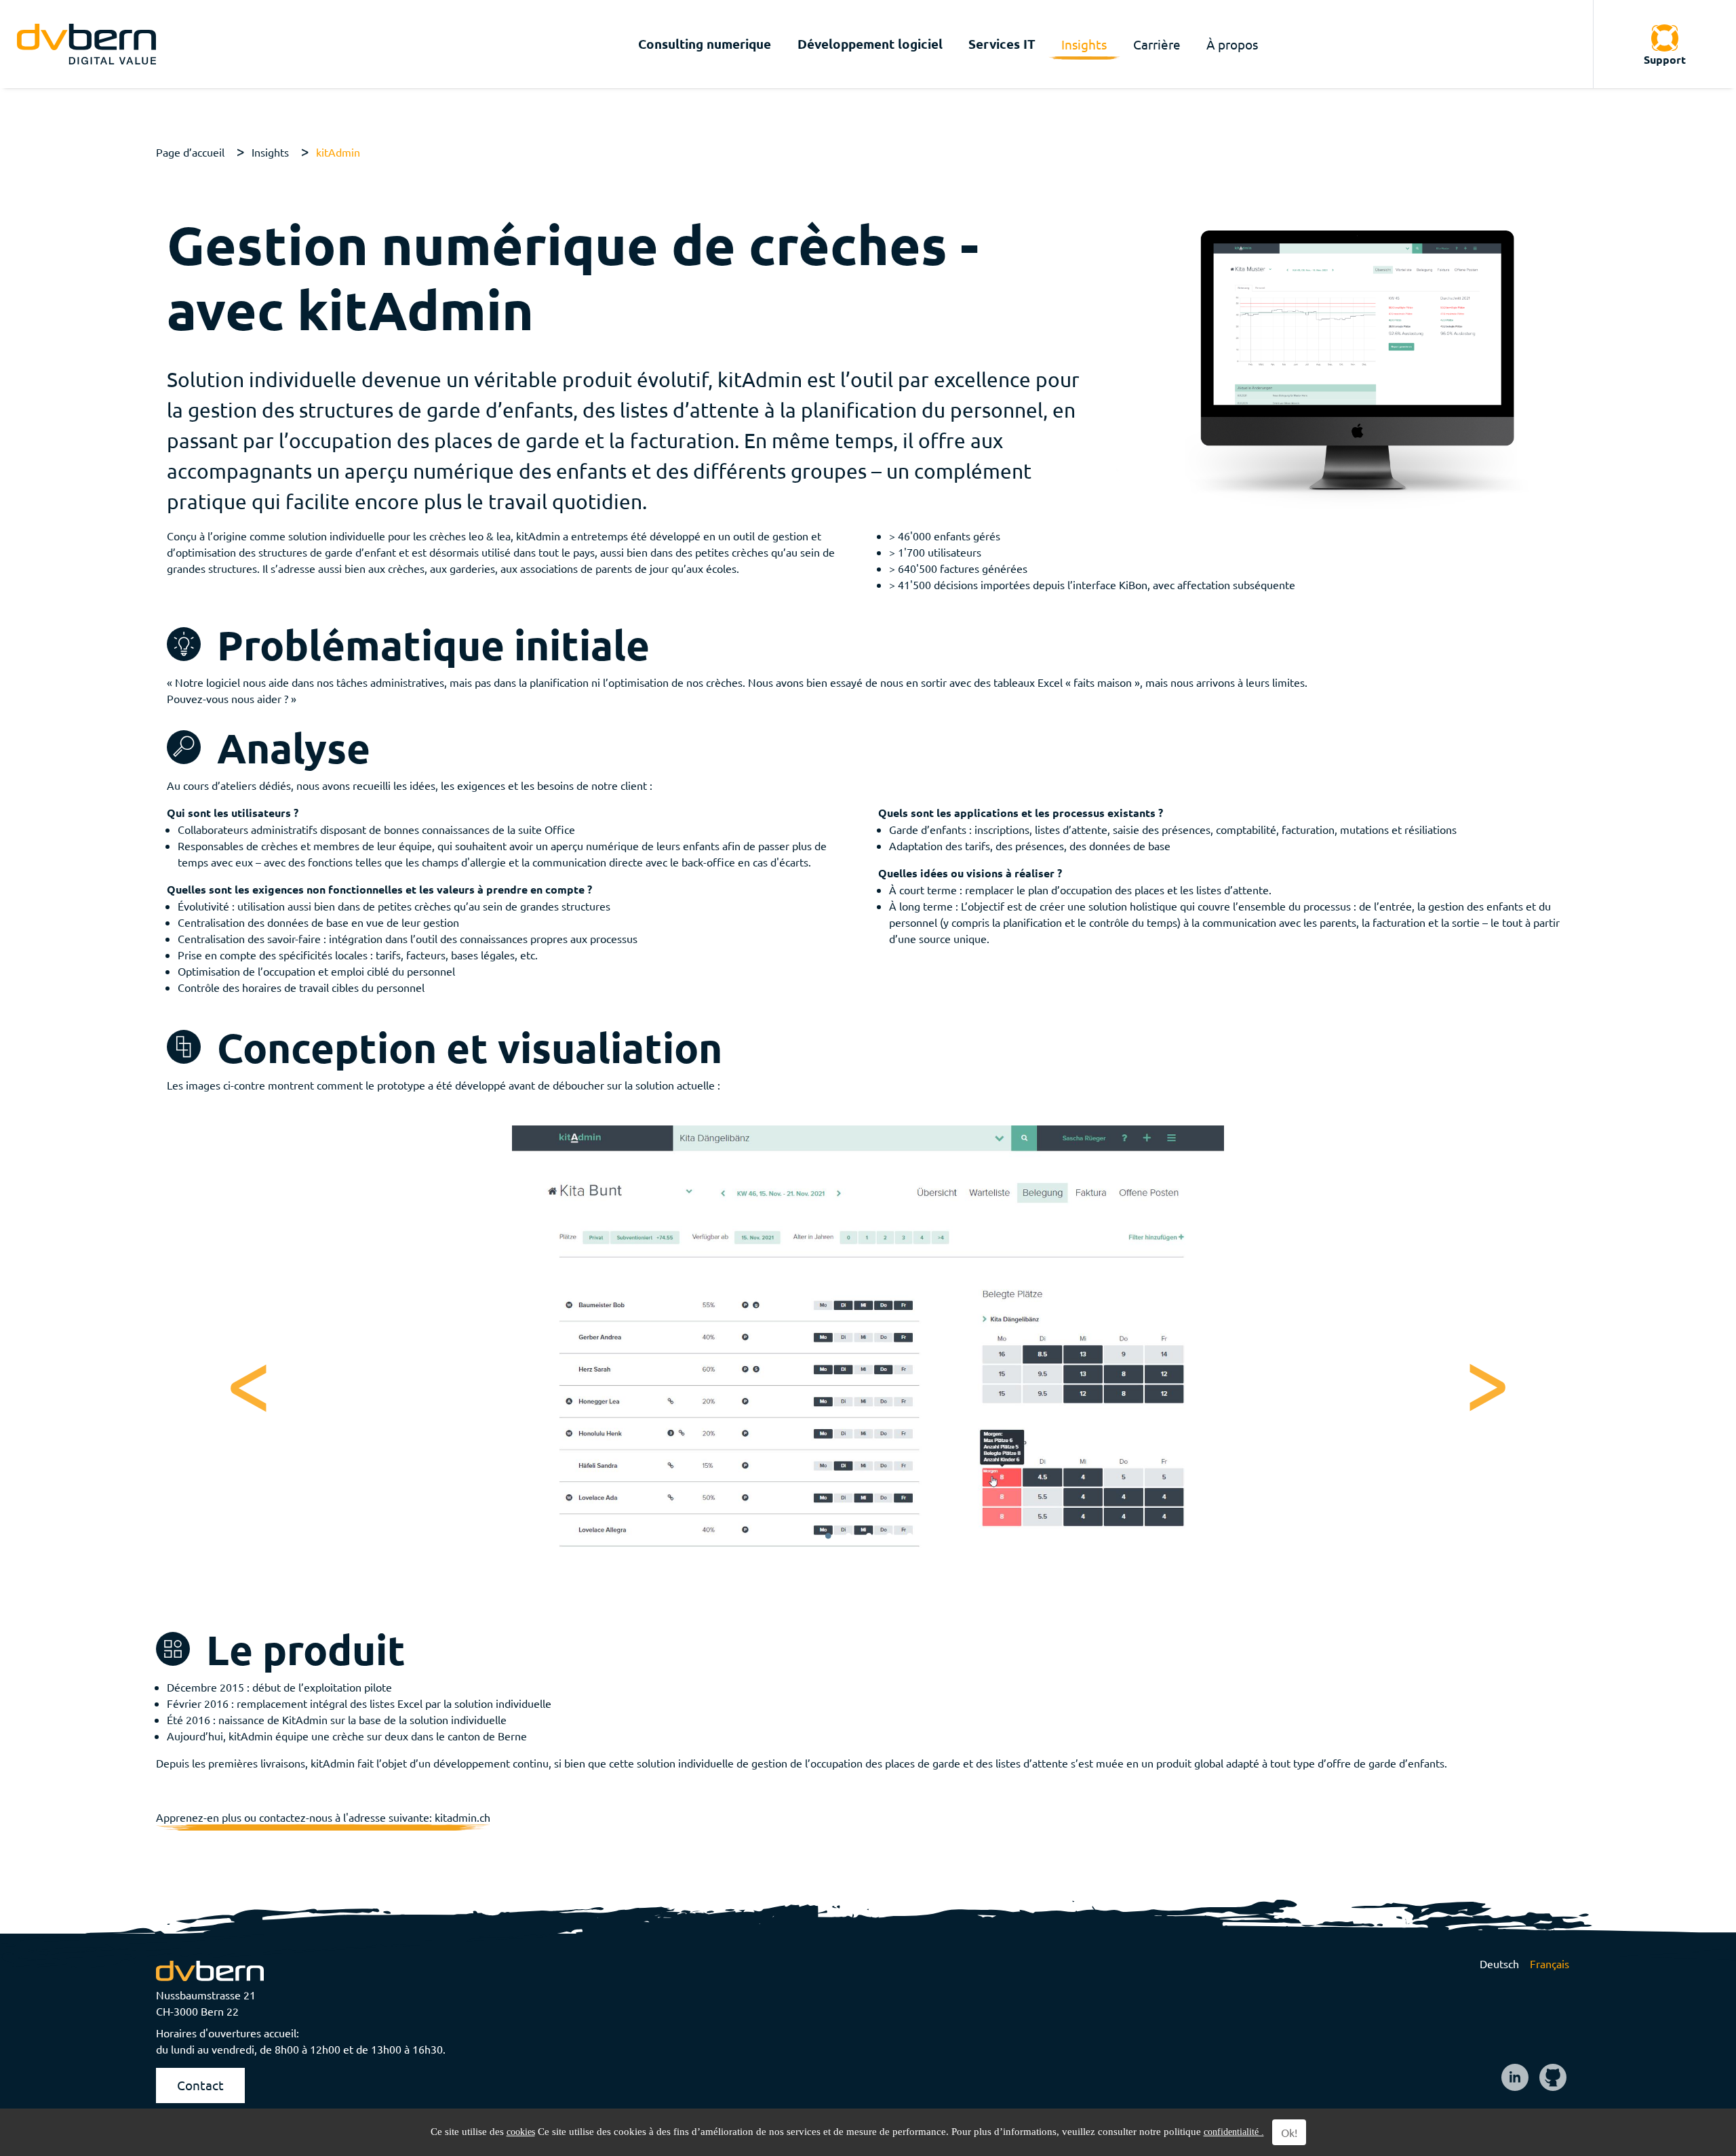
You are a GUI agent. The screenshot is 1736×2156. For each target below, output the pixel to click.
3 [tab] (869, 1536)
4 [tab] (889, 1536)
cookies (521, 2132)
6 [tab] (930, 1536)
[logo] (86, 44)
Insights (270, 152)
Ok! (1289, 2132)
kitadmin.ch (462, 1817)
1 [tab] (828, 1536)
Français (1550, 1963)
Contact (200, 2085)
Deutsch (1499, 1963)
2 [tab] (848, 1536)
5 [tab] (909, 1536)
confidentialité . (1234, 2132)
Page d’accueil (190, 152)
